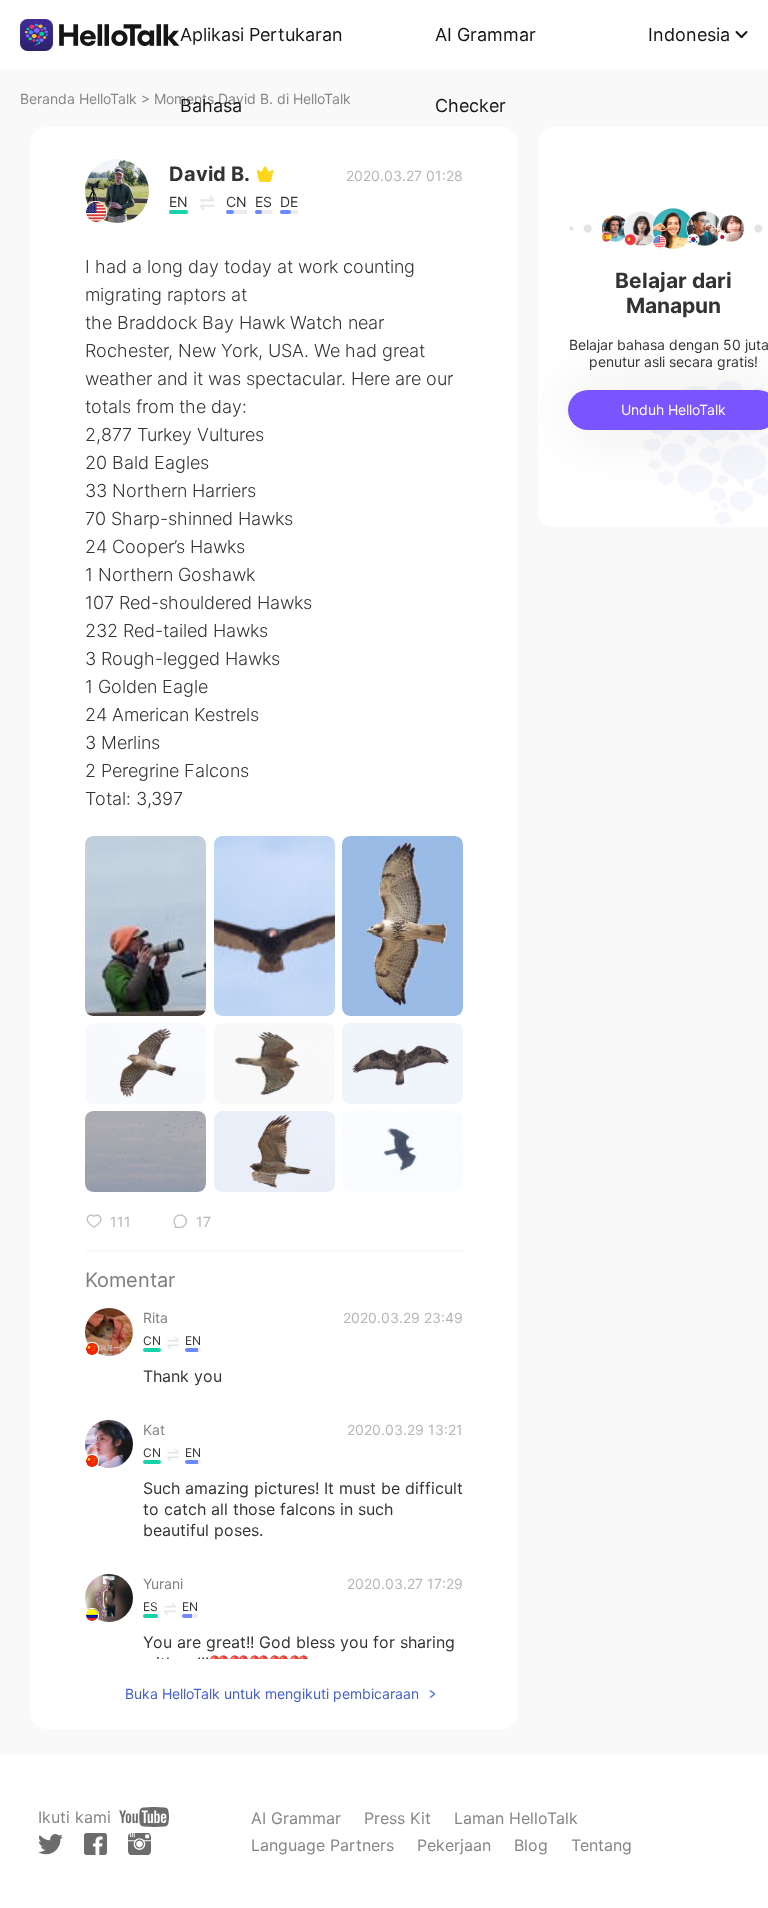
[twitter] (50, 1844)
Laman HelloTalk (516, 1818)
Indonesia (689, 34)
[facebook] (95, 1844)
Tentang (601, 1845)
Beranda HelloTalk (78, 98)
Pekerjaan (454, 1845)
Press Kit (397, 1818)
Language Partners (322, 1845)
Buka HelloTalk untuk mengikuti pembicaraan (272, 1693)
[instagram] (139, 1844)
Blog (531, 1845)
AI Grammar (296, 1818)
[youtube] (144, 1817)
